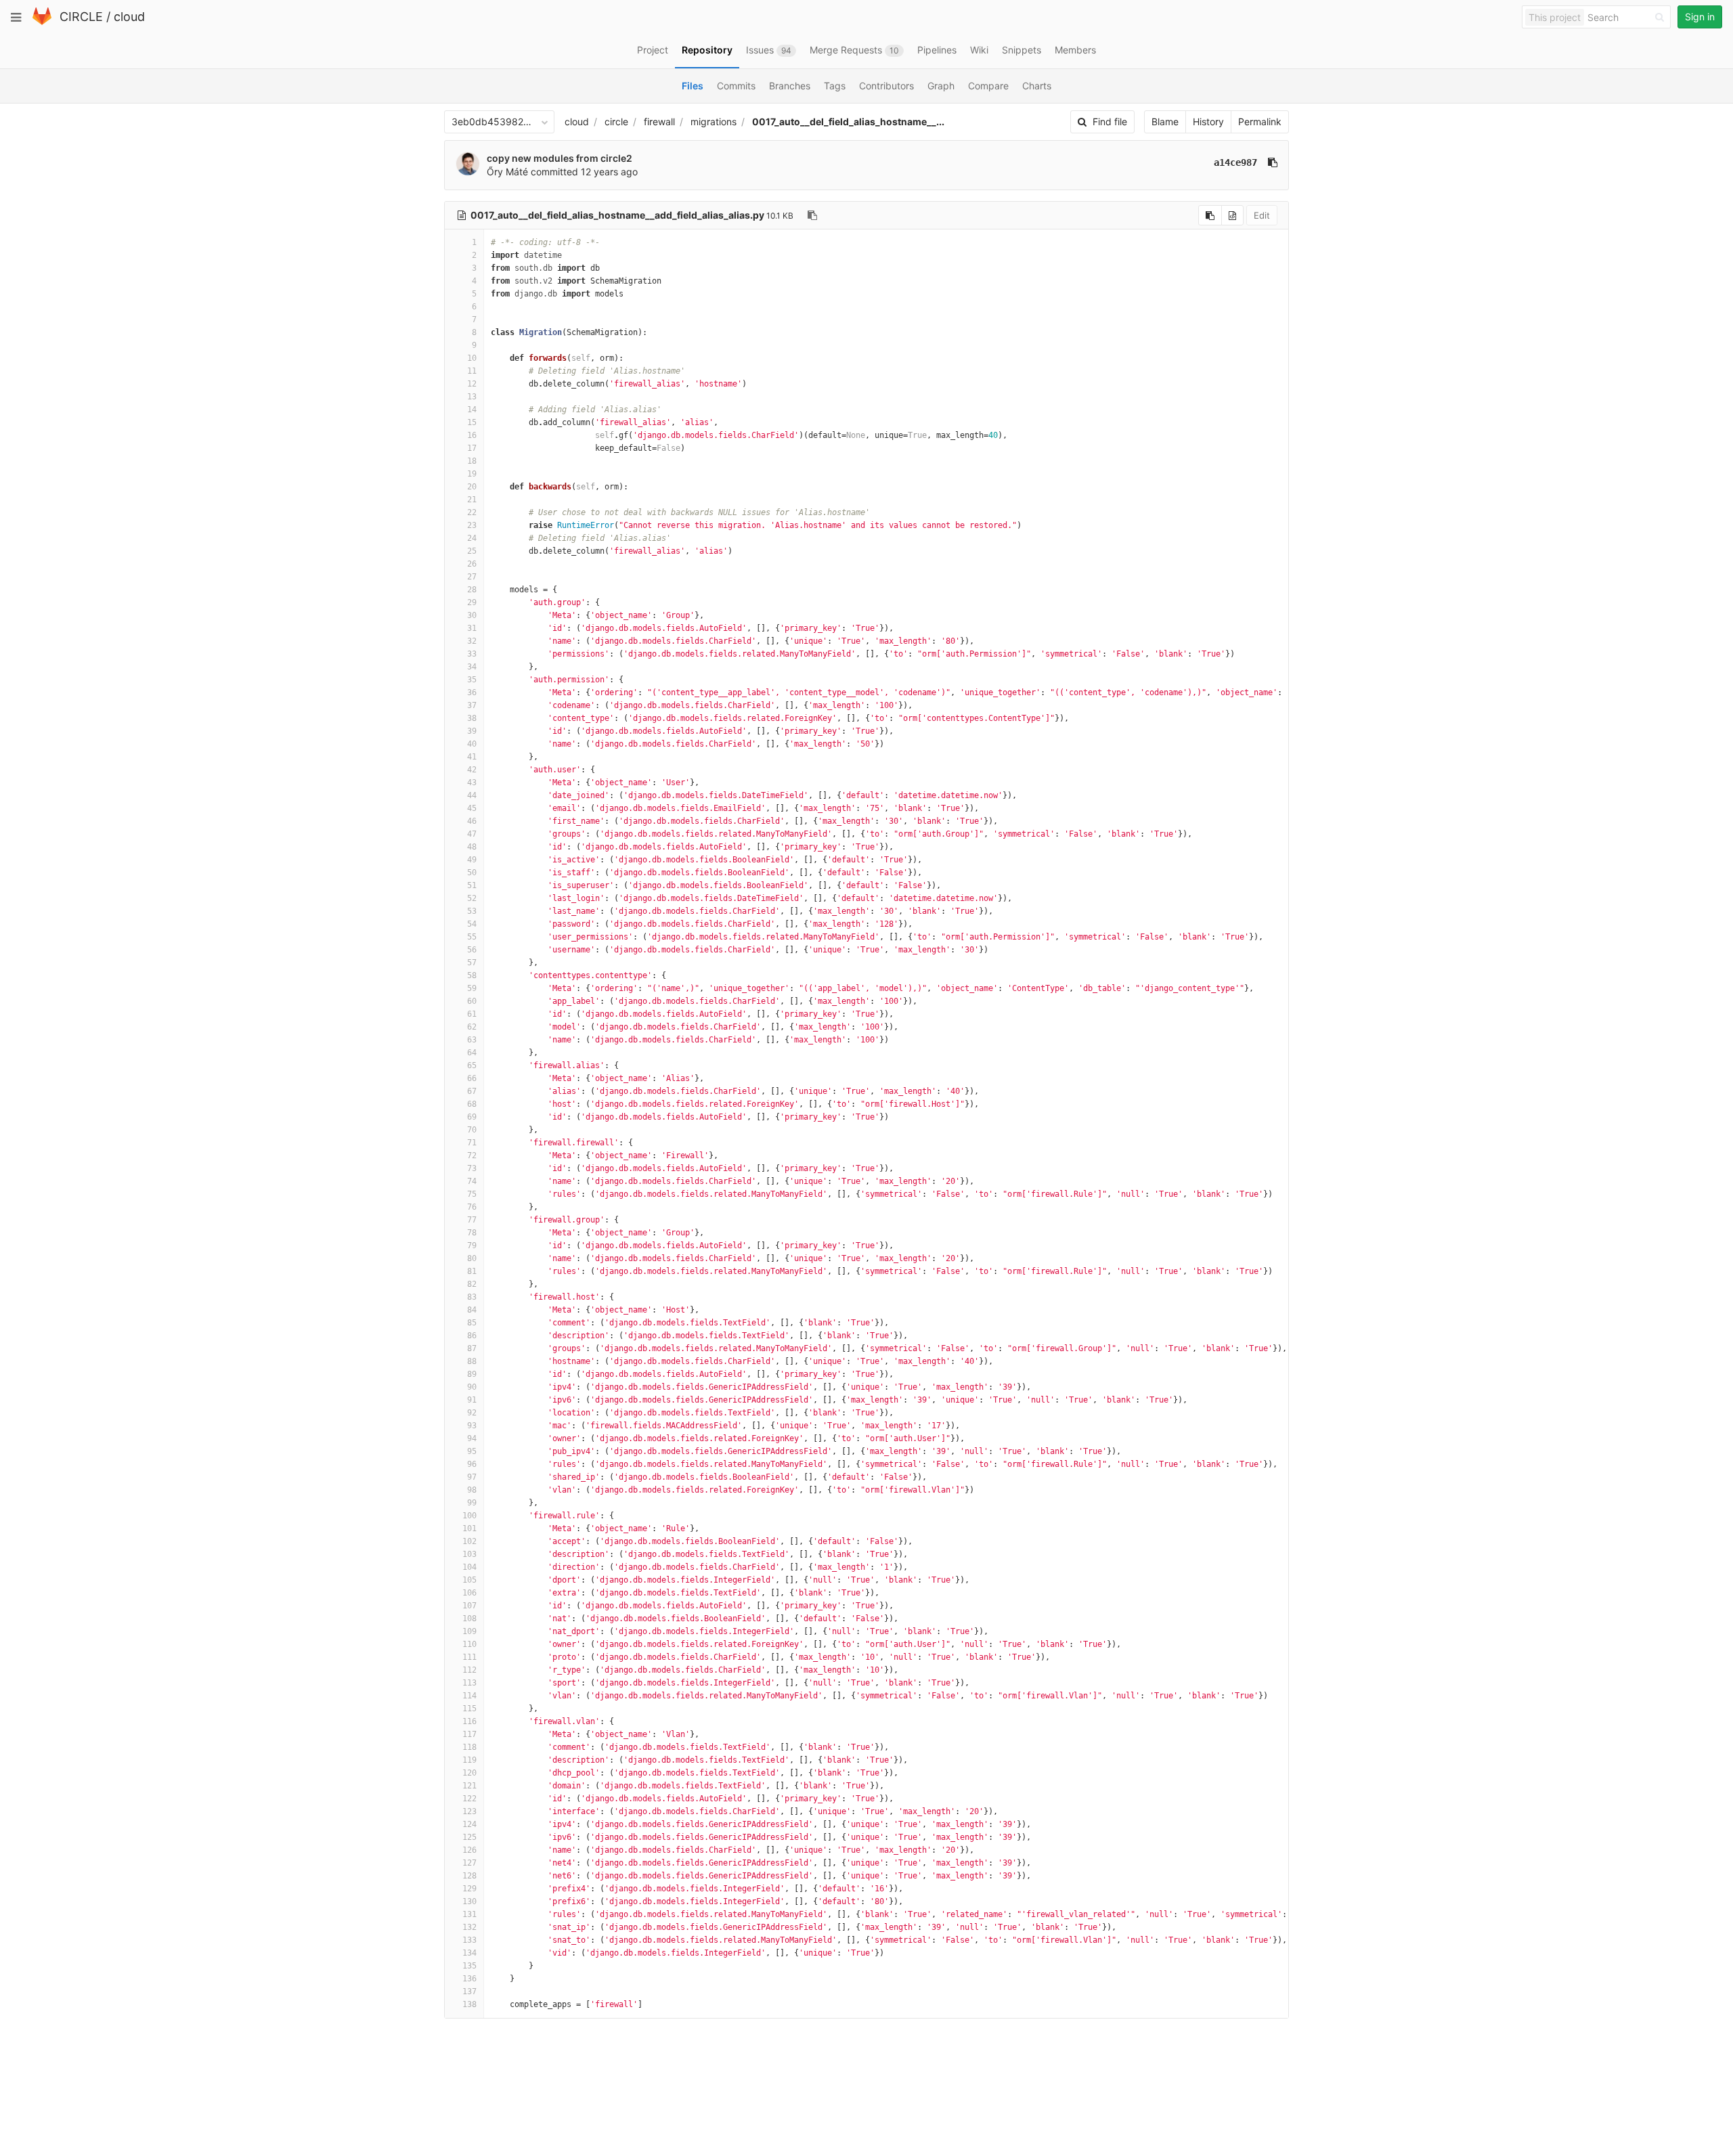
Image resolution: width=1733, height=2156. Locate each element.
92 (472, 1413)
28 (472, 590)
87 (472, 1348)
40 (472, 744)
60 (472, 1001)
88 (472, 1361)
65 (472, 1065)
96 (472, 1464)
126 (469, 1850)
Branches (790, 86)
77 (472, 1220)
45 (472, 808)
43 (472, 783)
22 (472, 512)
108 (469, 1619)
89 (472, 1374)
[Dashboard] (42, 22)
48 (472, 847)
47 (472, 834)
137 (469, 1992)
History (1208, 122)
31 (472, 628)
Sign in (1700, 17)
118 (469, 1747)
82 (472, 1284)
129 (469, 1889)
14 (472, 410)
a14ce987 (1235, 162)
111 (469, 1657)
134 (469, 1953)
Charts (1037, 86)
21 (472, 500)
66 (472, 1078)
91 (472, 1400)
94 (472, 1438)
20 (472, 487)
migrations (714, 122)
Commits (736, 86)
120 (469, 1773)
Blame (1165, 122)
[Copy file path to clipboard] (812, 215)
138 (469, 2004)
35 (472, 680)
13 (472, 397)
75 (472, 1194)
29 (472, 602)
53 (472, 911)
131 (469, 1914)
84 (472, 1310)
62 (472, 1027)
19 (472, 474)
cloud (129, 17)
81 (472, 1271)
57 (472, 963)
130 (469, 1901)
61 (472, 1014)
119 (469, 1760)
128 (469, 1876)
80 (472, 1258)
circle (616, 122)
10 (472, 358)
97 (472, 1477)
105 (469, 1580)
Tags (835, 86)
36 (472, 692)
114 (469, 1696)
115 (469, 1709)
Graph (941, 86)
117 (469, 1734)
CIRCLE (81, 17)
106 (469, 1593)
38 (472, 718)
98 (472, 1490)
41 (472, 757)
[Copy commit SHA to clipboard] (1273, 162)
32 (472, 641)
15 (472, 422)
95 (472, 1451)
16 (472, 435)
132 (469, 1927)
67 (472, 1091)
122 (469, 1799)
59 (472, 988)
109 (469, 1631)
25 (472, 551)
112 (469, 1670)
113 (469, 1683)
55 (472, 937)
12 (472, 384)
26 (472, 564)
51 (472, 885)
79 (472, 1246)
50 (472, 873)
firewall (659, 122)
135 (469, 1966)
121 (469, 1786)
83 (472, 1297)
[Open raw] (1232, 215)
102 (469, 1541)
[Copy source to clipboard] (1210, 215)
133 (469, 1940)
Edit (1262, 215)
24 (472, 538)
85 (472, 1323)
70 (472, 1130)
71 (472, 1143)
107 (469, 1606)
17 (472, 448)
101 (469, 1528)
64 (472, 1053)
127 (469, 1863)
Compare (988, 86)
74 (472, 1181)
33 (472, 654)
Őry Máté (507, 172)
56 (472, 950)
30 (472, 615)
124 (469, 1824)
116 (469, 1721)
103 (469, 1554)
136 (469, 1979)
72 (472, 1156)
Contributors (886, 86)
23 (472, 525)
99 (472, 1503)
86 (472, 1336)
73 (472, 1168)
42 (472, 770)
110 (469, 1644)
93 (472, 1426)
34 (472, 667)
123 (469, 1811)
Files (693, 86)
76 (472, 1207)
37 (472, 705)
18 (472, 461)
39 (472, 731)
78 (472, 1233)
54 (472, 924)
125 (469, 1837)
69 (472, 1117)
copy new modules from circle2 (560, 158)
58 (472, 975)
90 (472, 1387)
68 (472, 1104)
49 (472, 860)
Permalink (1260, 122)
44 (472, 795)
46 (472, 821)
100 (469, 1516)
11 (472, 371)
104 (469, 1567)
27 (472, 577)
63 (472, 1040)
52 (472, 898)
